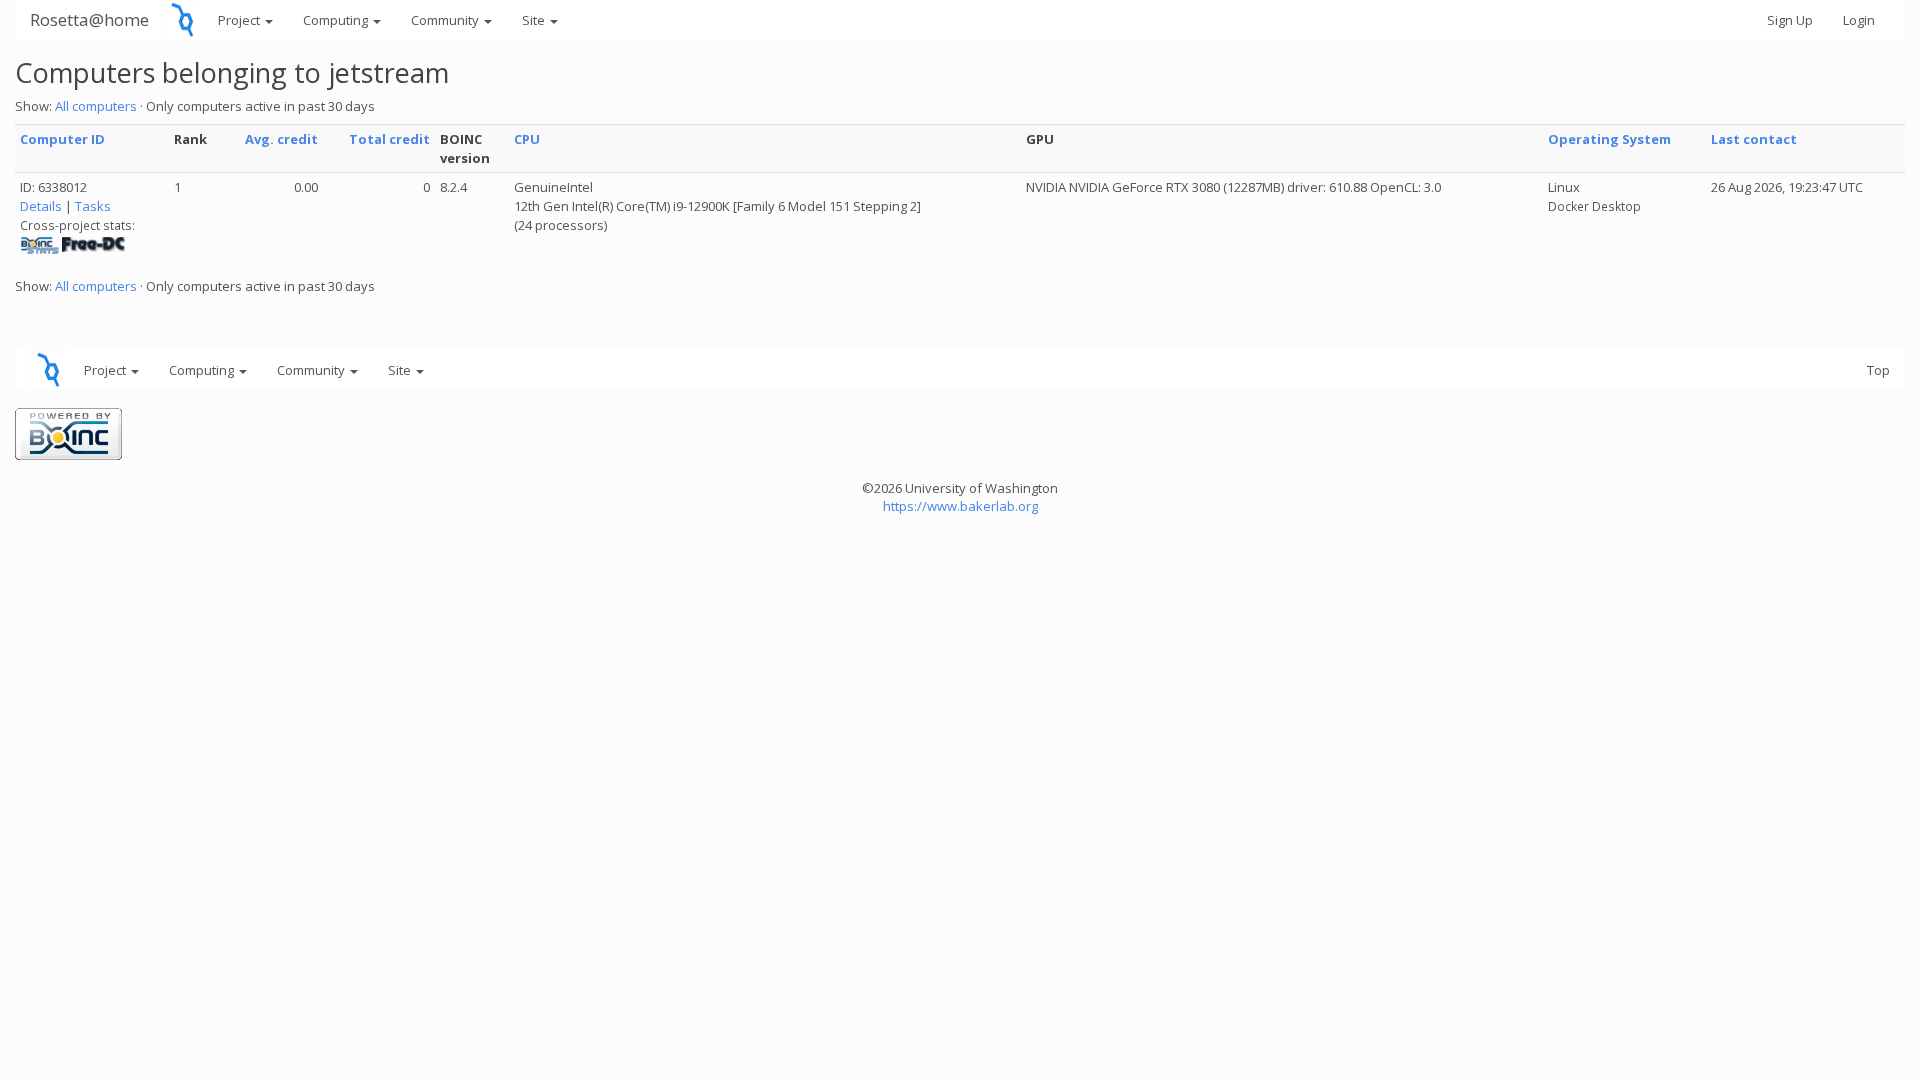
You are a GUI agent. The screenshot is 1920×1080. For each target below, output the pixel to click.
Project (240, 20)
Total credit (389, 139)
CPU (527, 139)
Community (446, 20)
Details (41, 206)
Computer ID (62, 139)
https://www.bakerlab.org (960, 506)
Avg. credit (281, 139)
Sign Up (1790, 20)
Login (1859, 20)
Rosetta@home (89, 19)
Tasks (93, 206)
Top (1878, 370)
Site (535, 20)
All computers (96, 106)
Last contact (1754, 139)
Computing (337, 20)
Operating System (1609, 139)
